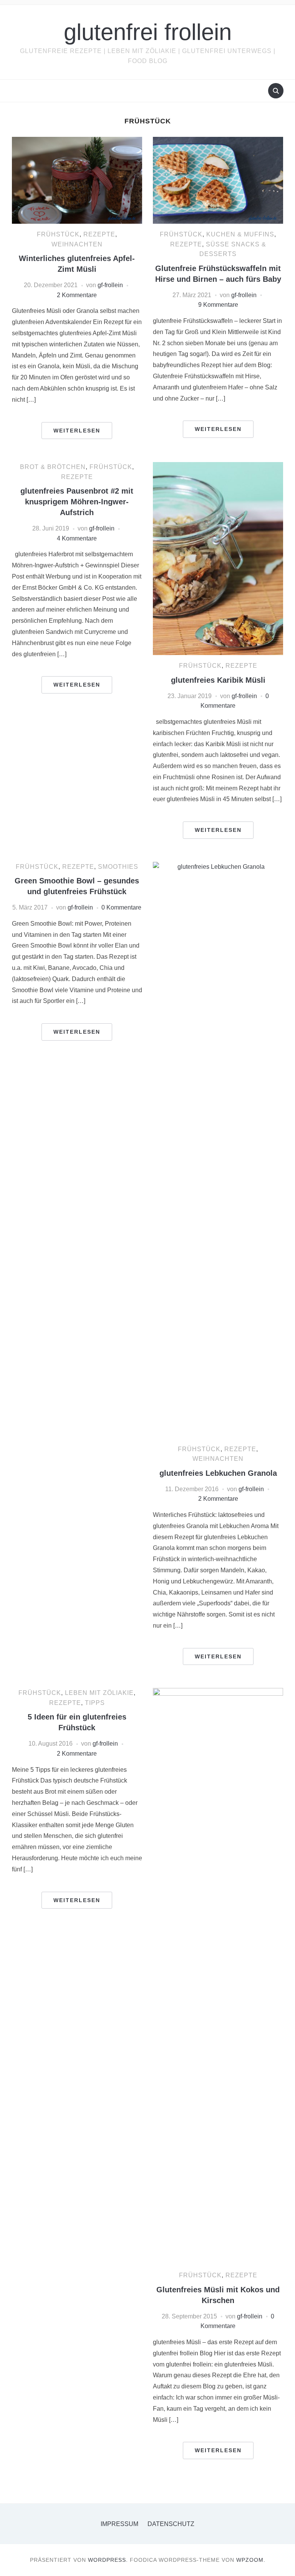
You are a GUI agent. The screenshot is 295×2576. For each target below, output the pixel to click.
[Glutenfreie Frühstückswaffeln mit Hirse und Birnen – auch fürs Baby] (218, 180)
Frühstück (58, 234)
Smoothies (118, 867)
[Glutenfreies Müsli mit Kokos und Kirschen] (218, 1976)
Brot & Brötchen (53, 467)
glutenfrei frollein (148, 32)
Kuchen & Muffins (240, 234)
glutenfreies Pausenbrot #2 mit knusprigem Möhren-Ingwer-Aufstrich (77, 502)
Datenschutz (171, 2524)
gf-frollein (110, 285)
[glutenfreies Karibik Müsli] (218, 558)
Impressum (119, 2524)
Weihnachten (77, 244)
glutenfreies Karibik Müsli (218, 680)
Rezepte (99, 234)
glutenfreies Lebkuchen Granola (218, 1473)
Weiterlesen (77, 431)
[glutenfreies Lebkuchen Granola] (218, 1150)
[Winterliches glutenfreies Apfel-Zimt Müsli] (77, 180)
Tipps (95, 1703)
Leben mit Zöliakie (99, 1693)
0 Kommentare (121, 907)
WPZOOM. (251, 2560)
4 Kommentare (77, 538)
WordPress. (108, 2560)
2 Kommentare (77, 295)
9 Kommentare (218, 305)
